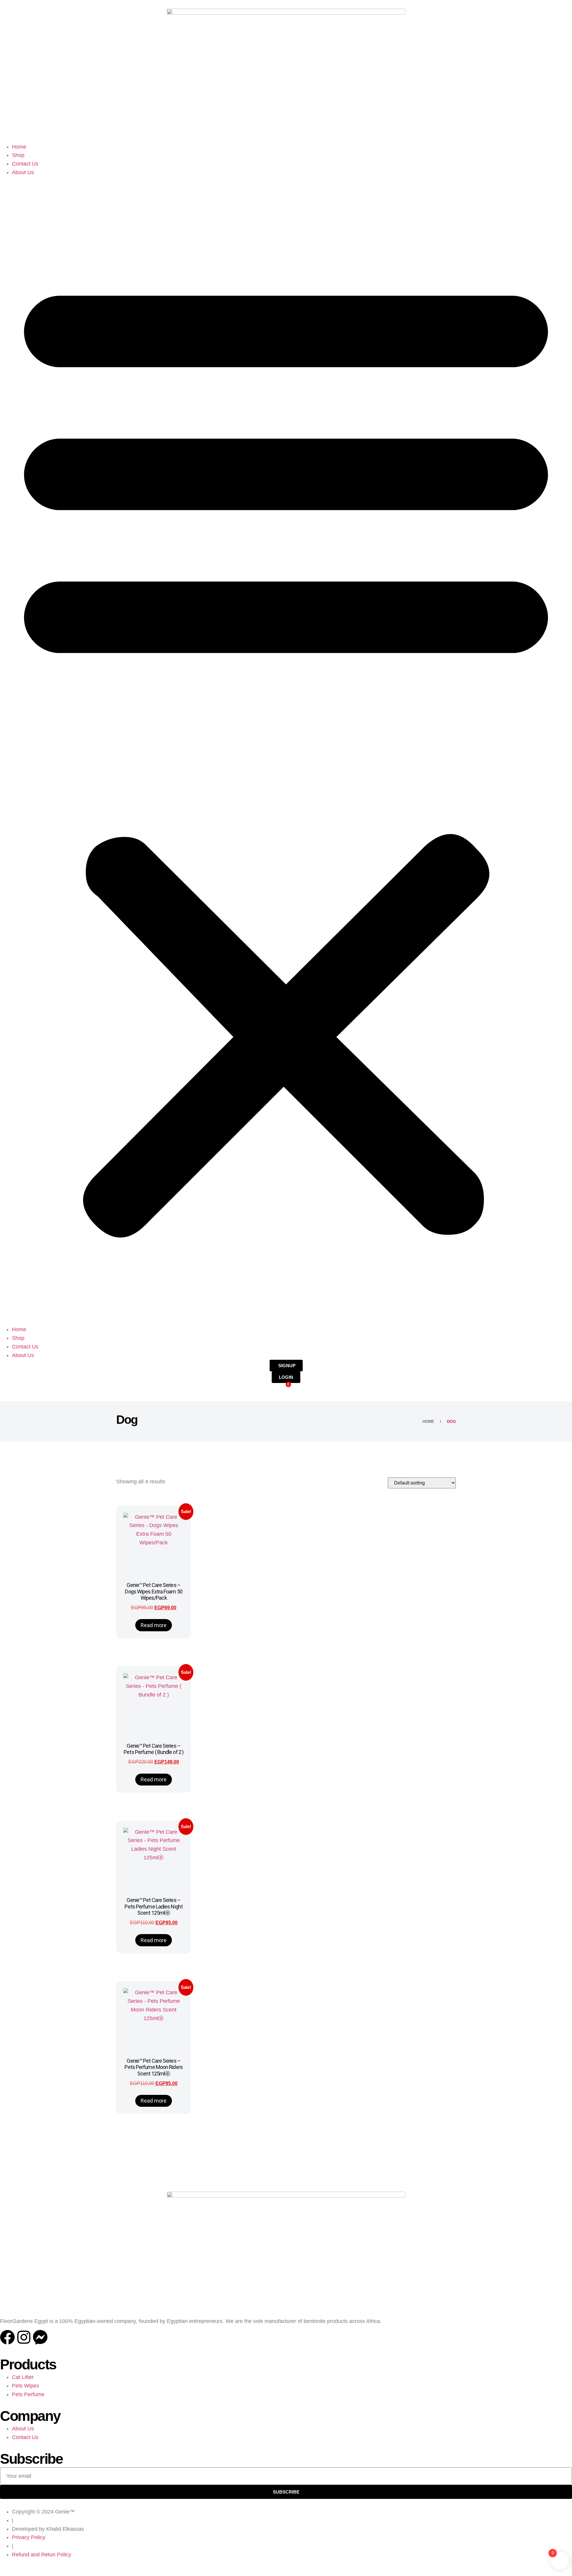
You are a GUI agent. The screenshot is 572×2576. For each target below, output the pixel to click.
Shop (18, 155)
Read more (154, 1625)
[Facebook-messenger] (40, 2337)
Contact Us (25, 164)
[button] (286, 751)
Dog (451, 1421)
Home (19, 147)
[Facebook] (7, 2337)
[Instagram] (24, 2337)
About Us (23, 172)
